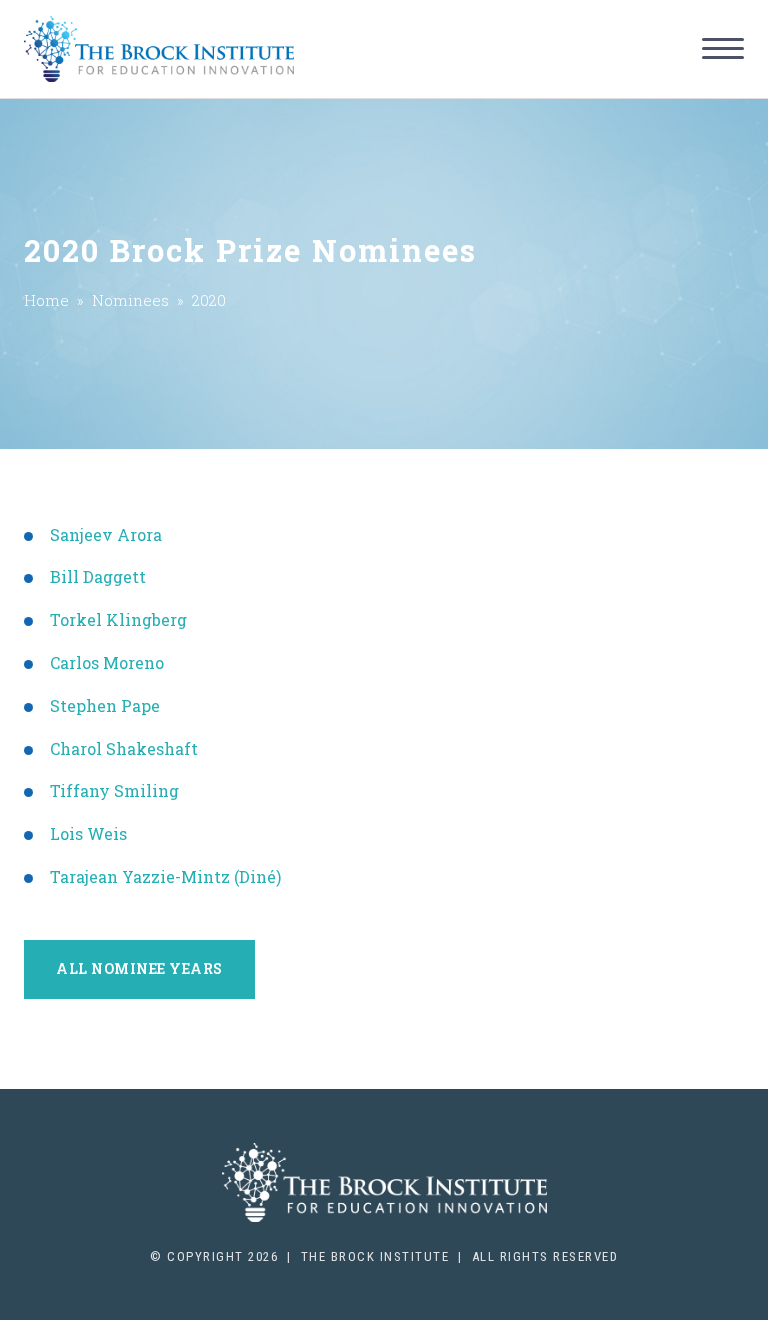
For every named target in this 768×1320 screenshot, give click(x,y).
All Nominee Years (139, 968)
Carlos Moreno (107, 662)
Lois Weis (88, 833)
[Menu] (723, 49)
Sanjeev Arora (106, 534)
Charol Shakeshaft (124, 748)
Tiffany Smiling (114, 790)
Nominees (130, 300)
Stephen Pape (105, 705)
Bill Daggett (98, 576)
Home (46, 300)
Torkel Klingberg (118, 619)
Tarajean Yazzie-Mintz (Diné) (165, 876)
